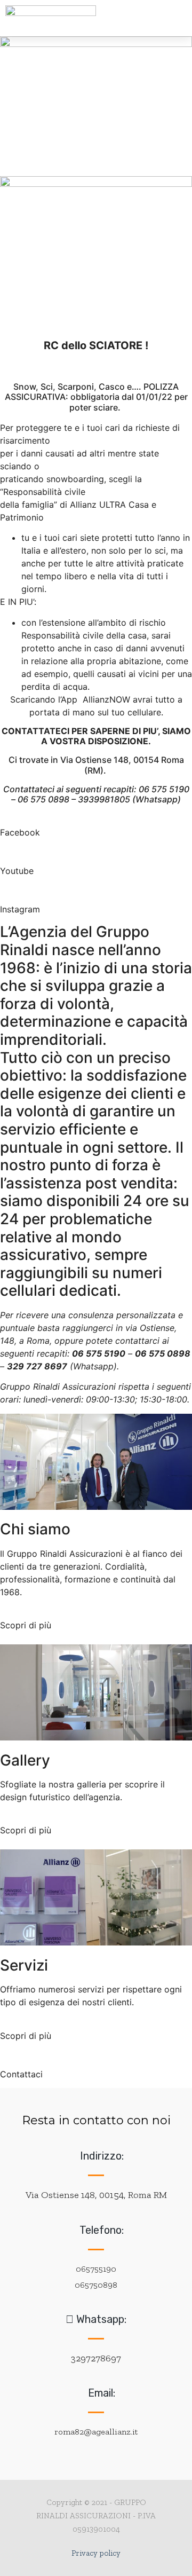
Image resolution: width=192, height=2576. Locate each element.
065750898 (96, 2285)
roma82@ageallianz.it (96, 2432)
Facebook (20, 832)
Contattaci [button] (21, 2074)
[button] (128, 18)
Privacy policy (96, 2553)
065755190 (96, 2269)
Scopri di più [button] (26, 1625)
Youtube (17, 871)
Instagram (20, 909)
